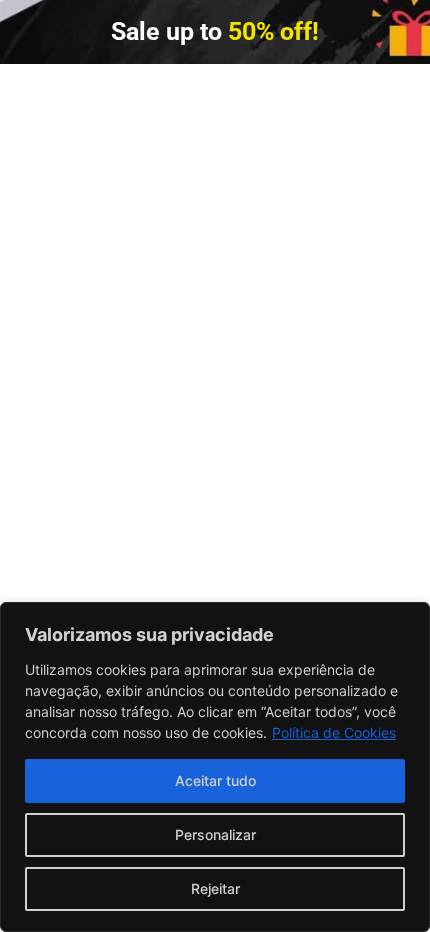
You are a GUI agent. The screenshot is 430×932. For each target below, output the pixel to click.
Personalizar (215, 834)
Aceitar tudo (215, 780)
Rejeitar (215, 888)
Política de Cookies (334, 732)
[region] (215, 767)
